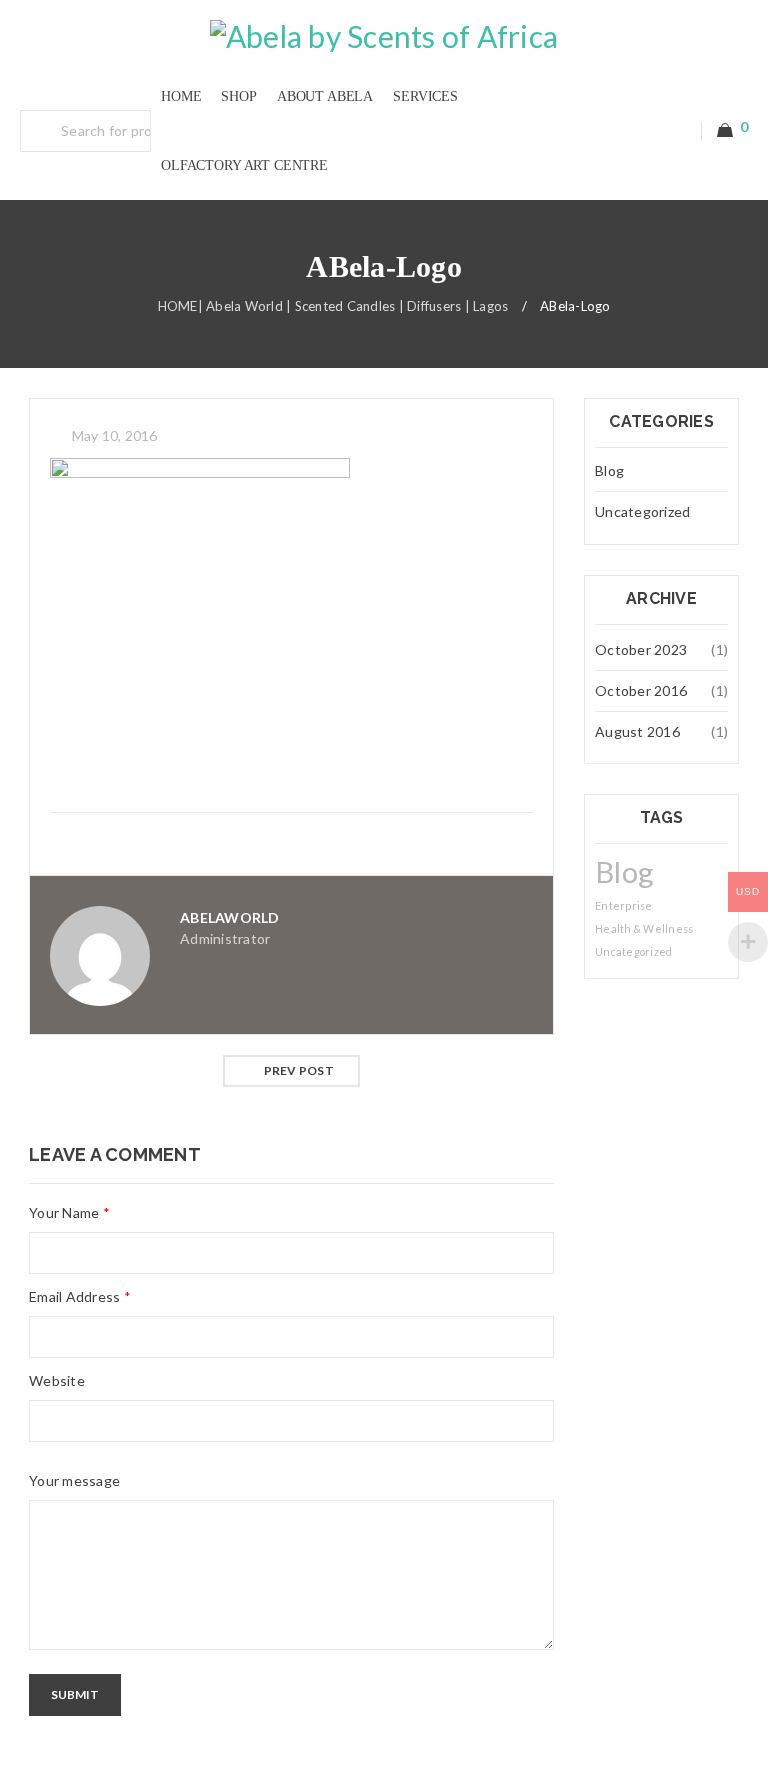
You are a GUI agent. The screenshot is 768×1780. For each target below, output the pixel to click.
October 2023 (641, 649)
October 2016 (641, 690)
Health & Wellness (644, 928)
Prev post (299, 1070)
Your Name (69, 1212)
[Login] (679, 131)
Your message (74, 1480)
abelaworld (230, 917)
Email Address (80, 1296)
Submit (75, 1694)
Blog (609, 470)
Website (57, 1380)
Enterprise (624, 905)
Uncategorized (642, 511)
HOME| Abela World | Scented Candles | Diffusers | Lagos (333, 306)
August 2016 (637, 731)
